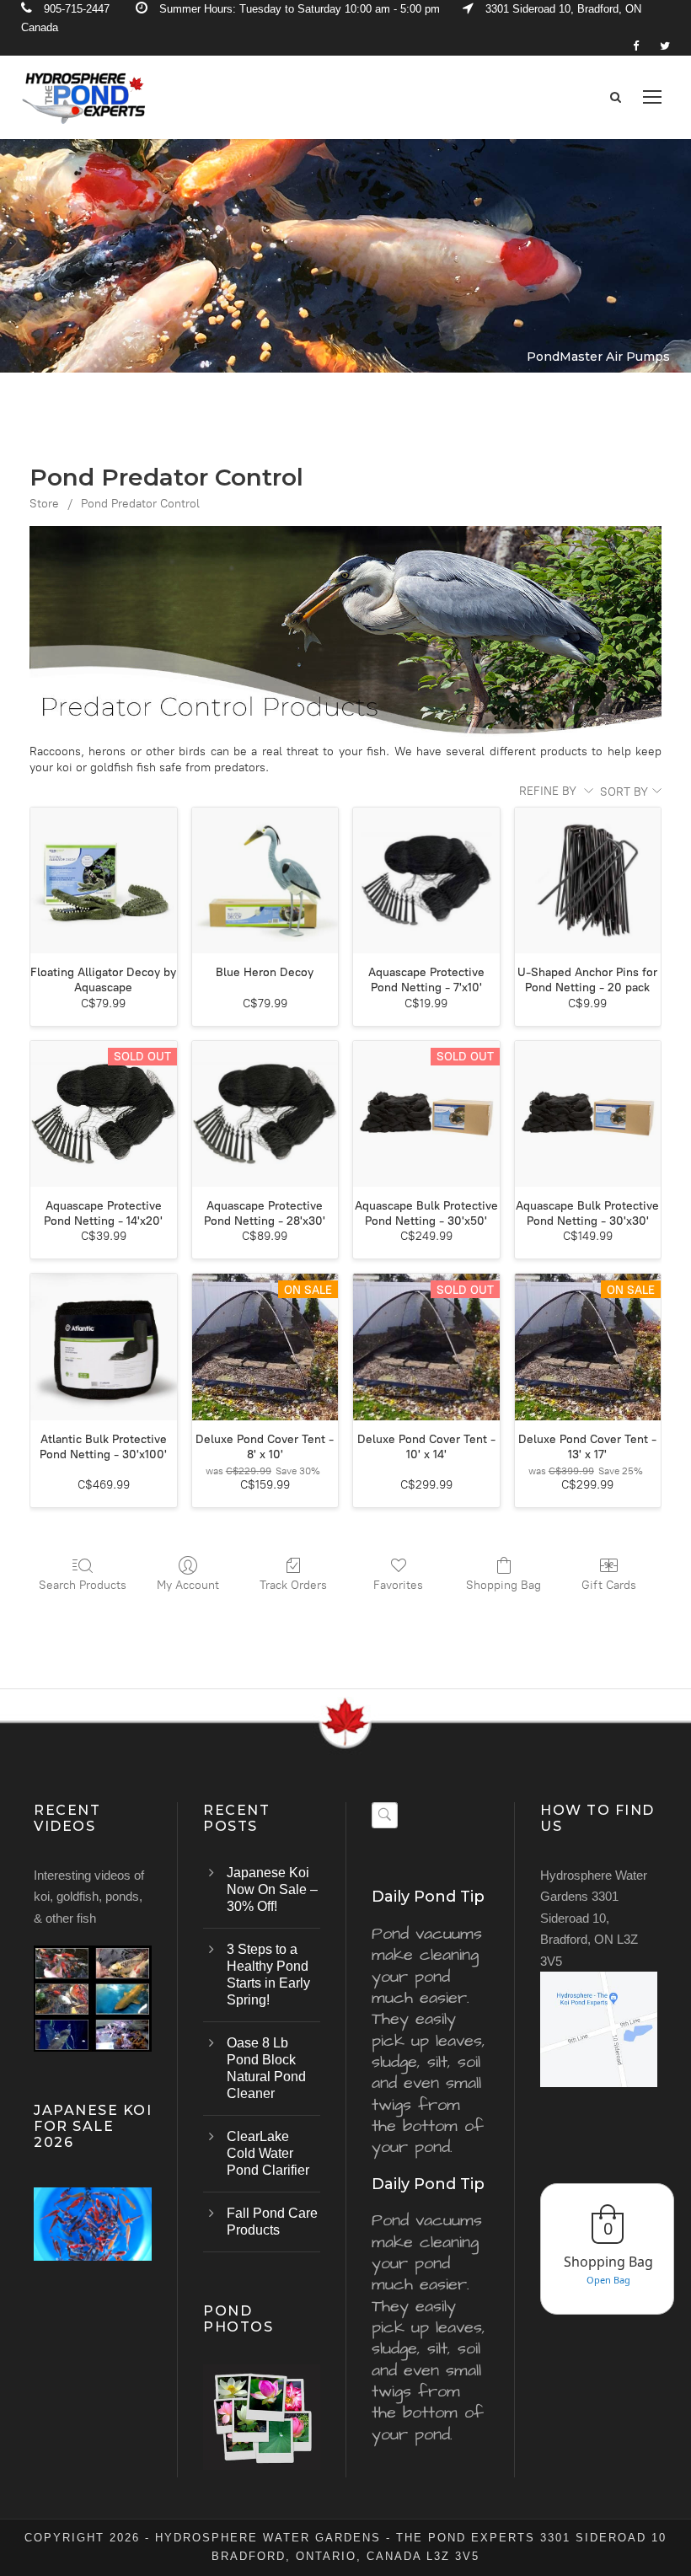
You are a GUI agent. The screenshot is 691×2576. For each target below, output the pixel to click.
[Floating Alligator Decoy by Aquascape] (104, 881)
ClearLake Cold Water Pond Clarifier (268, 2153)
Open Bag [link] (608, 2280)
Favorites (398, 1585)
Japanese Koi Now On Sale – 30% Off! (272, 1889)
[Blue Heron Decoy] (265, 881)
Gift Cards (609, 1585)
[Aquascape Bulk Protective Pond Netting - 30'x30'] (588, 1114)
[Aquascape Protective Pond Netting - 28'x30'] (265, 1114)
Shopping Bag (504, 1585)
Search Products (83, 1585)
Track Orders (293, 1585)
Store (44, 504)
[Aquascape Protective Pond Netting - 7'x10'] (426, 881)
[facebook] (636, 46)
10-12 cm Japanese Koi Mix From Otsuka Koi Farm (93, 2246)
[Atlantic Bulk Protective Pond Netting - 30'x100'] (104, 1347)
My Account (188, 1585)
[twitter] (665, 46)
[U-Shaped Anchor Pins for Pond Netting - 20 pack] (588, 881)
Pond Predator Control (140, 504)
